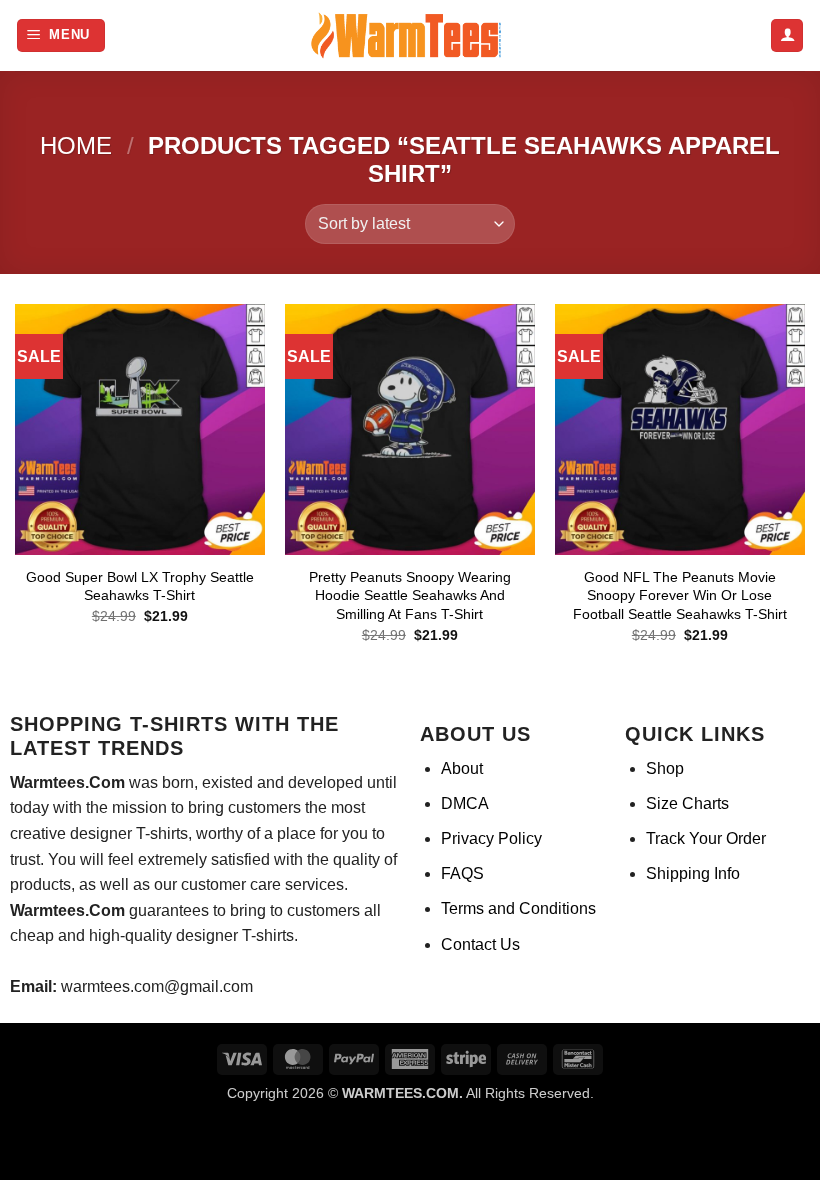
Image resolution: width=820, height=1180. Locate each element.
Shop (665, 768)
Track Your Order (706, 838)
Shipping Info (693, 873)
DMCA (465, 803)
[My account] (787, 35)
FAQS (462, 873)
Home (76, 145)
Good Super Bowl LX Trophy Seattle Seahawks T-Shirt (140, 586)
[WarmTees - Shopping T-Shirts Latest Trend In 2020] (410, 36)
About (462, 768)
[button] (61, 35)
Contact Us (480, 944)
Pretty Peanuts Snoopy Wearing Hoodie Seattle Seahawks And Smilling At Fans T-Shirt (410, 595)
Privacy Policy (491, 838)
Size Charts (687, 803)
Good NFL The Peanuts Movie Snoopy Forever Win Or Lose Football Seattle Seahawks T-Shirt (680, 595)
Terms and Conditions (518, 908)
